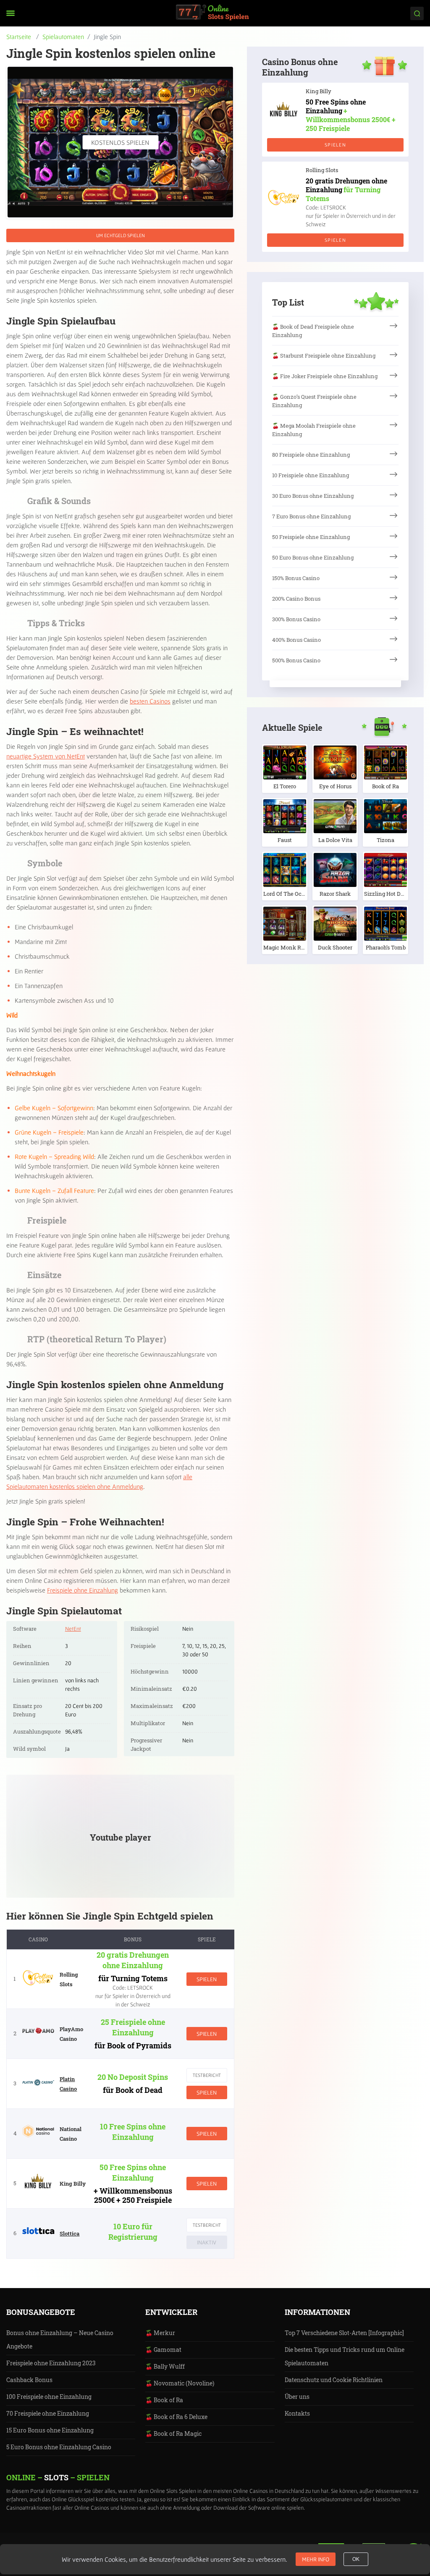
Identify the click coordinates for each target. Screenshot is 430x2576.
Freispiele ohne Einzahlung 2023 (51, 2363)
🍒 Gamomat (163, 2350)
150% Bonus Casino (296, 578)
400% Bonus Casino (296, 640)
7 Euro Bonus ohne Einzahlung (311, 516)
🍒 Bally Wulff (165, 2366)
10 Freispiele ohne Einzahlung (311, 475)
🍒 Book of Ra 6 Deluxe (176, 2417)
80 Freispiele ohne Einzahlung (311, 455)
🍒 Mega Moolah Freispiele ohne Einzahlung (314, 430)
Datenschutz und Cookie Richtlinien (334, 2380)
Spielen (207, 1979)
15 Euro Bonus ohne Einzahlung (50, 2430)
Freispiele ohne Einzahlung (83, 1590)
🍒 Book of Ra (164, 2400)
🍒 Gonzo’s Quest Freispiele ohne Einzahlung (314, 401)
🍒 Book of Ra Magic (173, 2433)
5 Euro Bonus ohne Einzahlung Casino (59, 2447)
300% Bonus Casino (296, 619)
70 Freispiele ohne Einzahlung (48, 2413)
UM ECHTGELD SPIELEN (121, 235)
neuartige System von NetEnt (46, 756)
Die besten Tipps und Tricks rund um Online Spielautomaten (345, 2356)
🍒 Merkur (160, 2333)
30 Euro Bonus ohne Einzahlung (313, 496)
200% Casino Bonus (296, 599)
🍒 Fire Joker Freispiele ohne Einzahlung (325, 376)
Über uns (297, 2397)
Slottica (69, 2233)
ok (356, 2559)
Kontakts (297, 2413)
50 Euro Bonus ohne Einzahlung (313, 557)
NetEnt (73, 1629)
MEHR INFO (316, 2559)
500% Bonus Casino (296, 660)
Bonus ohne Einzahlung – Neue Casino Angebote (60, 2339)
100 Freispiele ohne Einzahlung (49, 2397)
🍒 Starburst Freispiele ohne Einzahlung (324, 356)
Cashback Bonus (29, 2380)
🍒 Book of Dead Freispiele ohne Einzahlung (313, 331)
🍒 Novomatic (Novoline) (180, 2383)
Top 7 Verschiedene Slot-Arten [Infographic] (344, 2333)
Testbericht (207, 2075)
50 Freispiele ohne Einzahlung (311, 537)
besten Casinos (150, 701)
